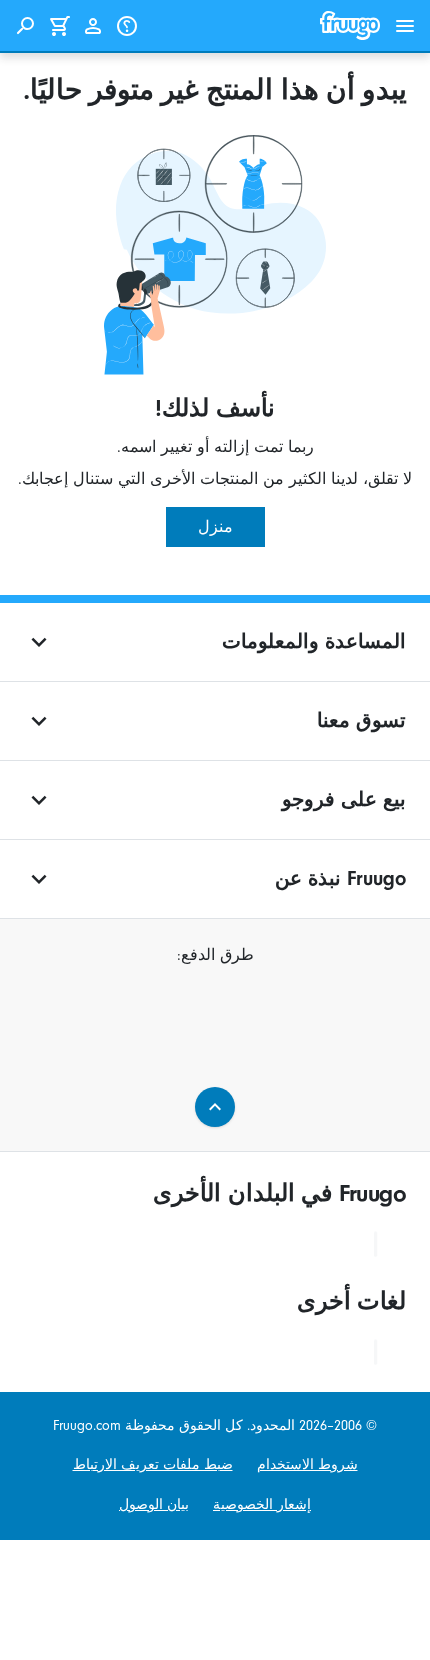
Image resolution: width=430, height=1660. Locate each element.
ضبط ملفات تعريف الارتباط (153, 1464)
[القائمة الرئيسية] (405, 26)
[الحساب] (93, 26)
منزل (215, 527)
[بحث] (25, 26)
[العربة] (59, 26)
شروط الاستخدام (307, 1464)
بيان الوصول (154, 1504)
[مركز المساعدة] (127, 26)
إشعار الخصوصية (262, 1504)
